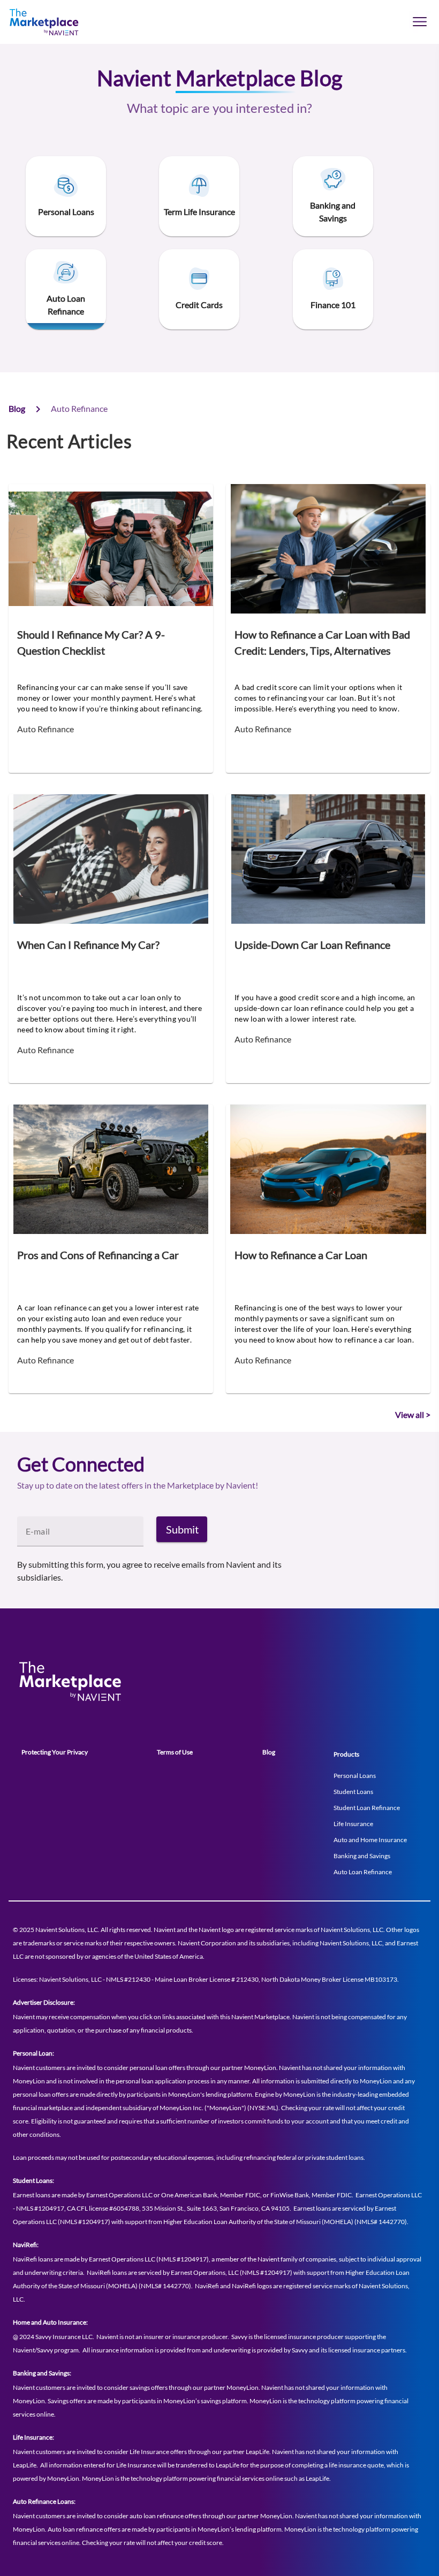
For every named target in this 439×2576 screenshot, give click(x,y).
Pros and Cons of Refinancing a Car (98, 1255)
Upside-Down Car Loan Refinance (312, 945)
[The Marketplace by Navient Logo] (56, 22)
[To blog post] (111, 549)
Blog (17, 408)
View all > (413, 1414)
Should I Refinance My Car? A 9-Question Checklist (91, 642)
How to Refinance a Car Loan (301, 1255)
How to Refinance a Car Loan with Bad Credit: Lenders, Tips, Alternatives (322, 642)
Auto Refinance (46, 729)
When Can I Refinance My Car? (88, 945)
